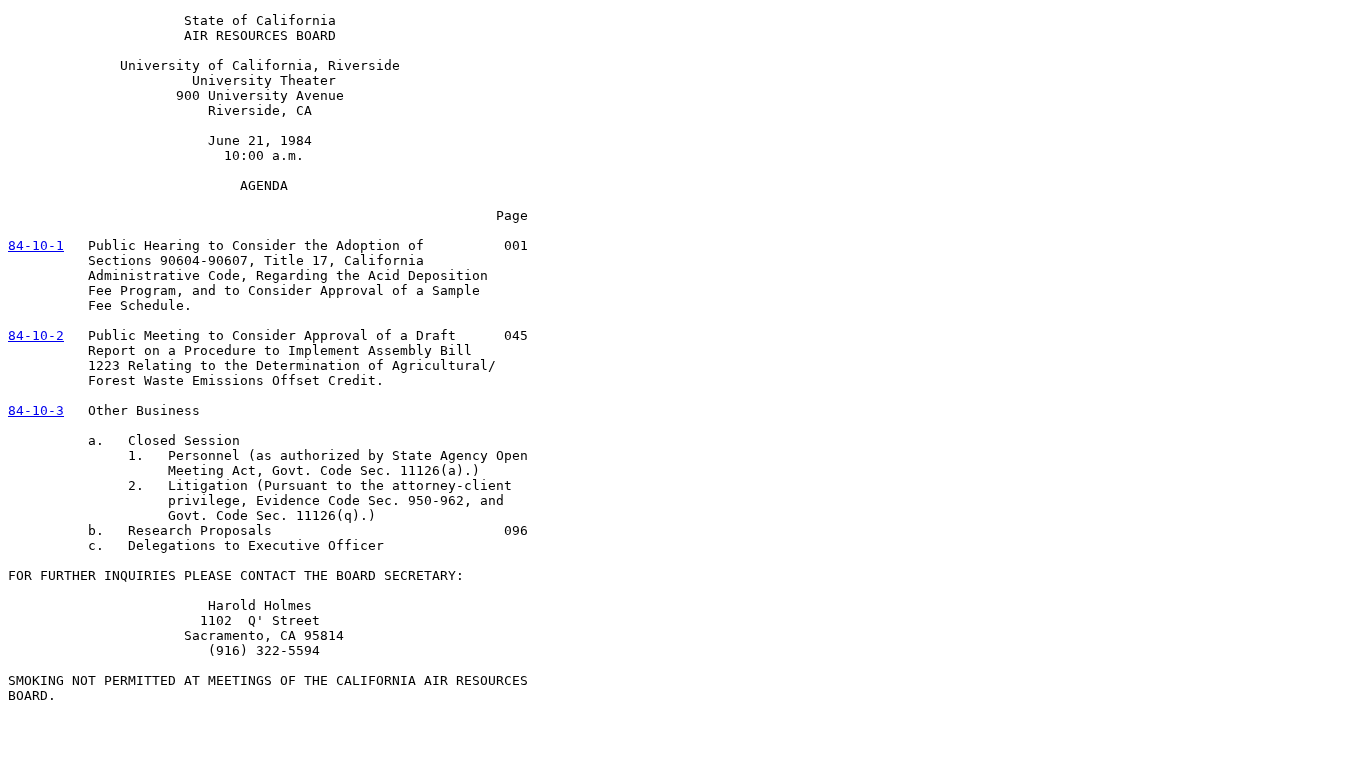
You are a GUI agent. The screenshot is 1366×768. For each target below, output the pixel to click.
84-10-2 (36, 335)
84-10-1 (36, 245)
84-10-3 (36, 410)
